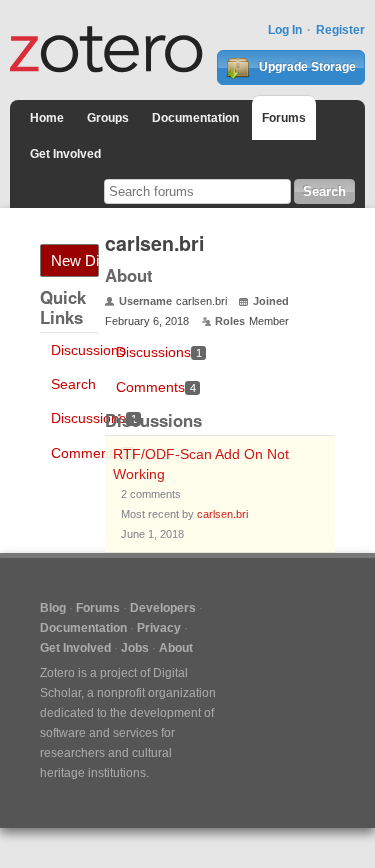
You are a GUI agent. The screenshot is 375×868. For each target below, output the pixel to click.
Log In (285, 30)
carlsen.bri (222, 514)
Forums (284, 118)
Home (47, 118)
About (176, 648)
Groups (108, 118)
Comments (91, 453)
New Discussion (75, 260)
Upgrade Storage (306, 67)
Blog (53, 608)
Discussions (88, 350)
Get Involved (65, 154)
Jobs (135, 648)
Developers (163, 608)
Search (73, 384)
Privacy (159, 628)
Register (340, 30)
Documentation (195, 118)
